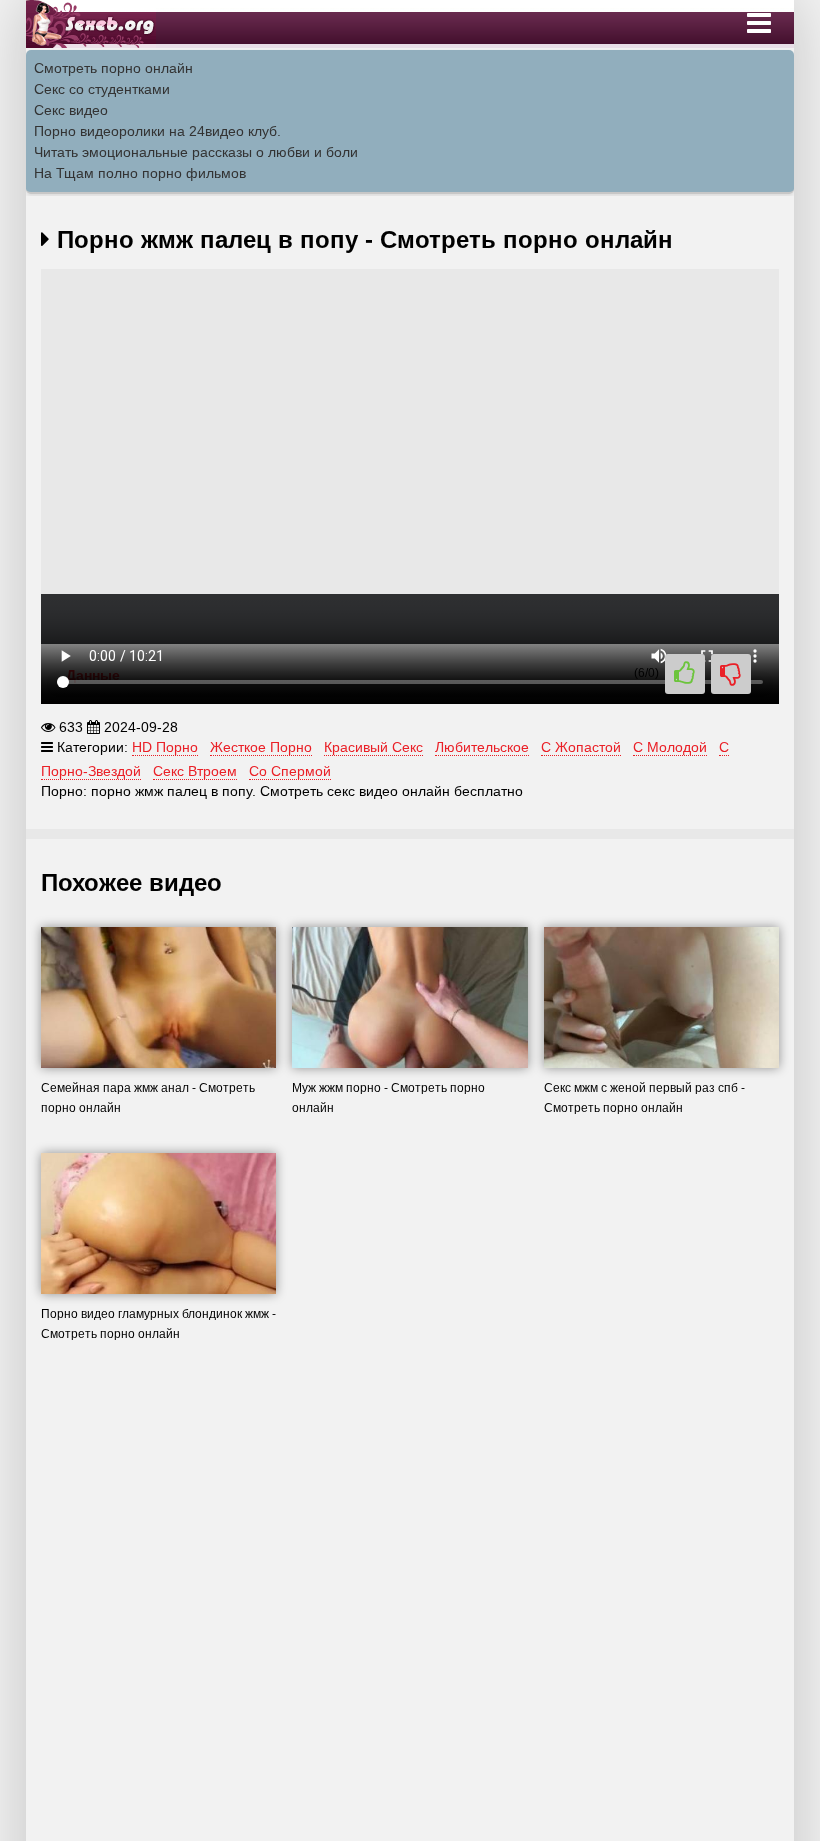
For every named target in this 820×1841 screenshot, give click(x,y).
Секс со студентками (102, 89)
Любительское (482, 747)
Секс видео (71, 110)
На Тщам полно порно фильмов (140, 173)
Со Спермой (290, 771)
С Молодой (670, 747)
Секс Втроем (195, 771)
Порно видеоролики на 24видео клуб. (157, 131)
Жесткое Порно (261, 747)
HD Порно (165, 747)
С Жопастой (581, 747)
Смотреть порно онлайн (113, 68)
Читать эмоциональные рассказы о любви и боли (196, 152)
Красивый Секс (373, 747)
